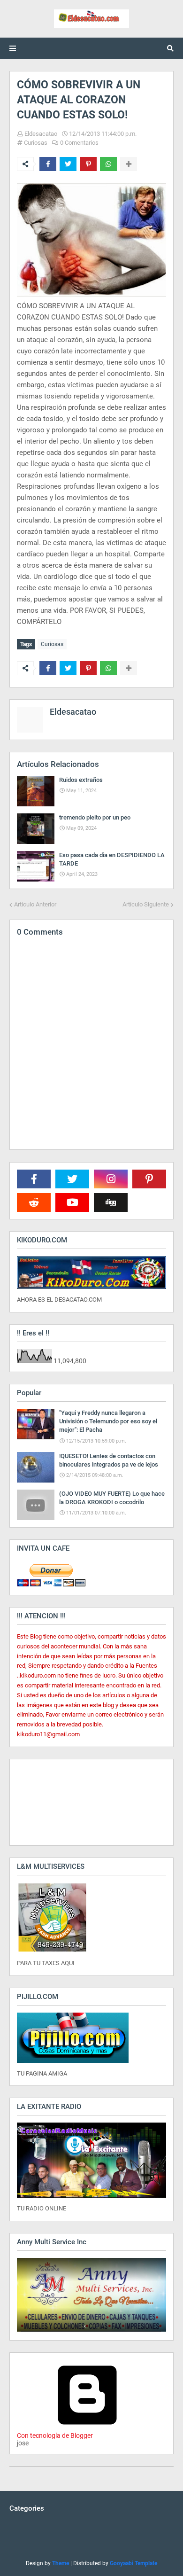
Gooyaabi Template (133, 2563)
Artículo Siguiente (146, 904)
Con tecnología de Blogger (55, 2435)
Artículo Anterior (35, 904)
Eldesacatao (41, 134)
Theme (61, 2563)
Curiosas (36, 143)
